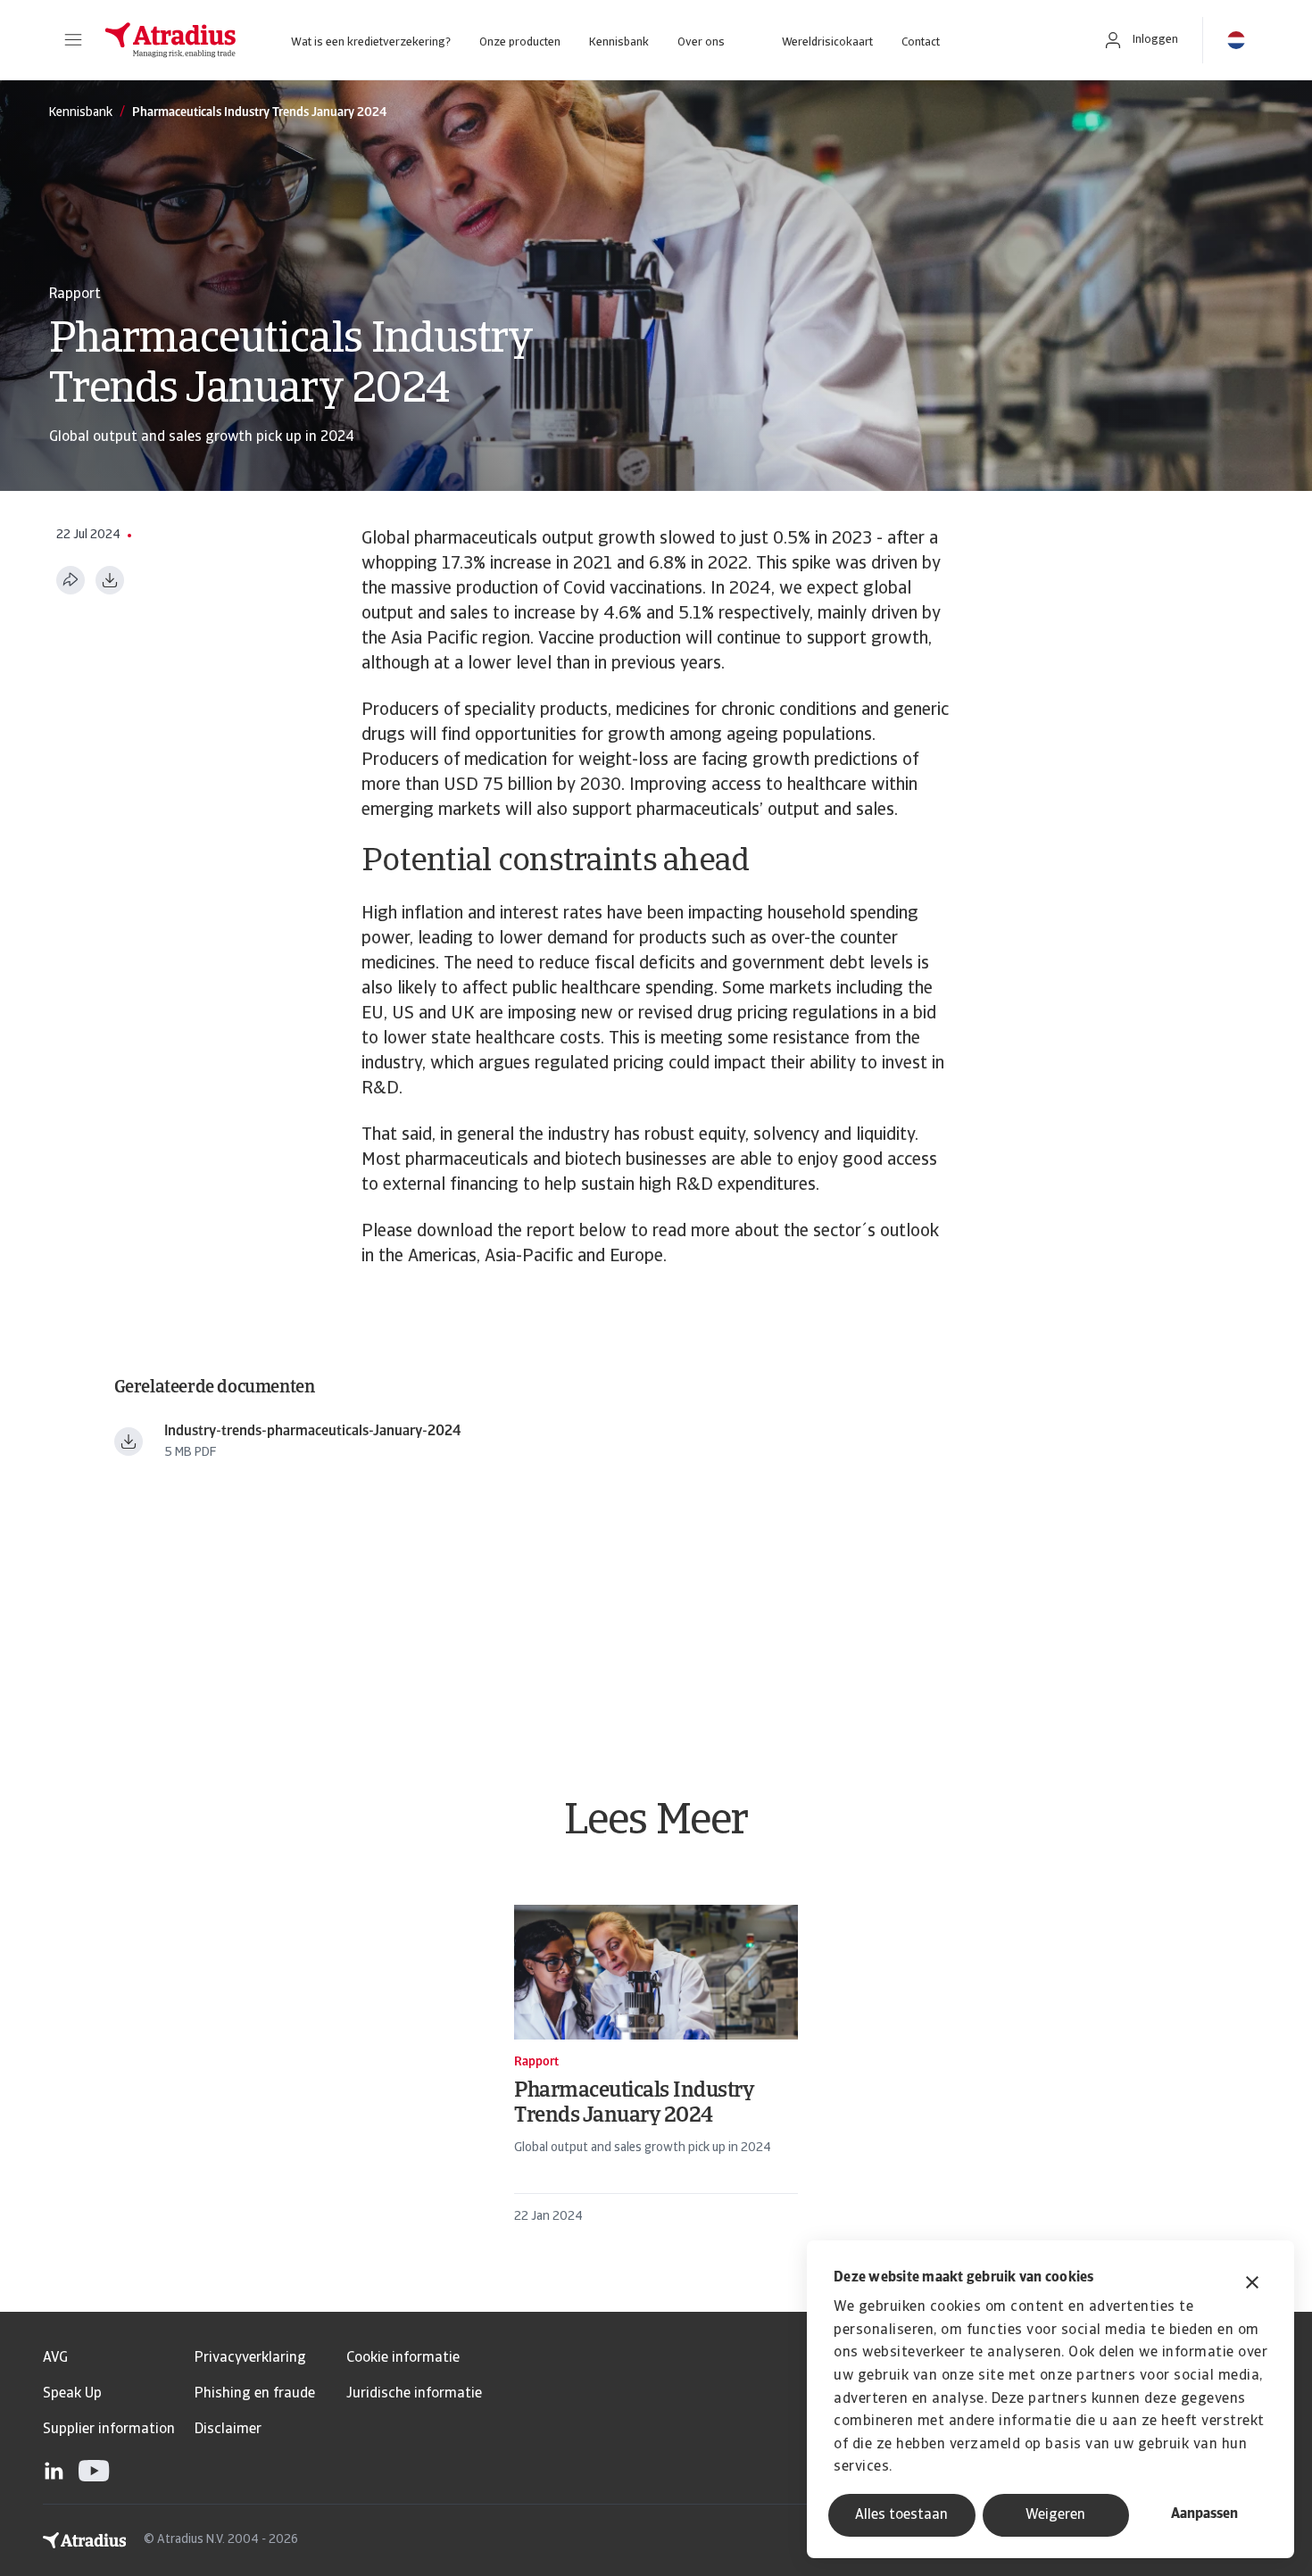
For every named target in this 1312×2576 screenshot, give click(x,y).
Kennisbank (619, 42)
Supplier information (109, 2430)
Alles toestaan (901, 2515)
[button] (73, 40)
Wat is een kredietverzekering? (371, 42)
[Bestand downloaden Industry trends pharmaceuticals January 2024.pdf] (129, 1442)
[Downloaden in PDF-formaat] (110, 580)
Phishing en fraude (255, 2394)
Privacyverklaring (250, 2358)
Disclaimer (228, 2430)
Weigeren (1055, 2515)
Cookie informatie (403, 2358)
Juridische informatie (414, 2394)
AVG (55, 2358)
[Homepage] (170, 40)
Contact (921, 42)
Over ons (701, 42)
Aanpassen (1204, 2514)
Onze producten (520, 42)
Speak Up (72, 2394)
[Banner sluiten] (1252, 2285)
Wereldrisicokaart (827, 42)
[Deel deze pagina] (71, 580)
